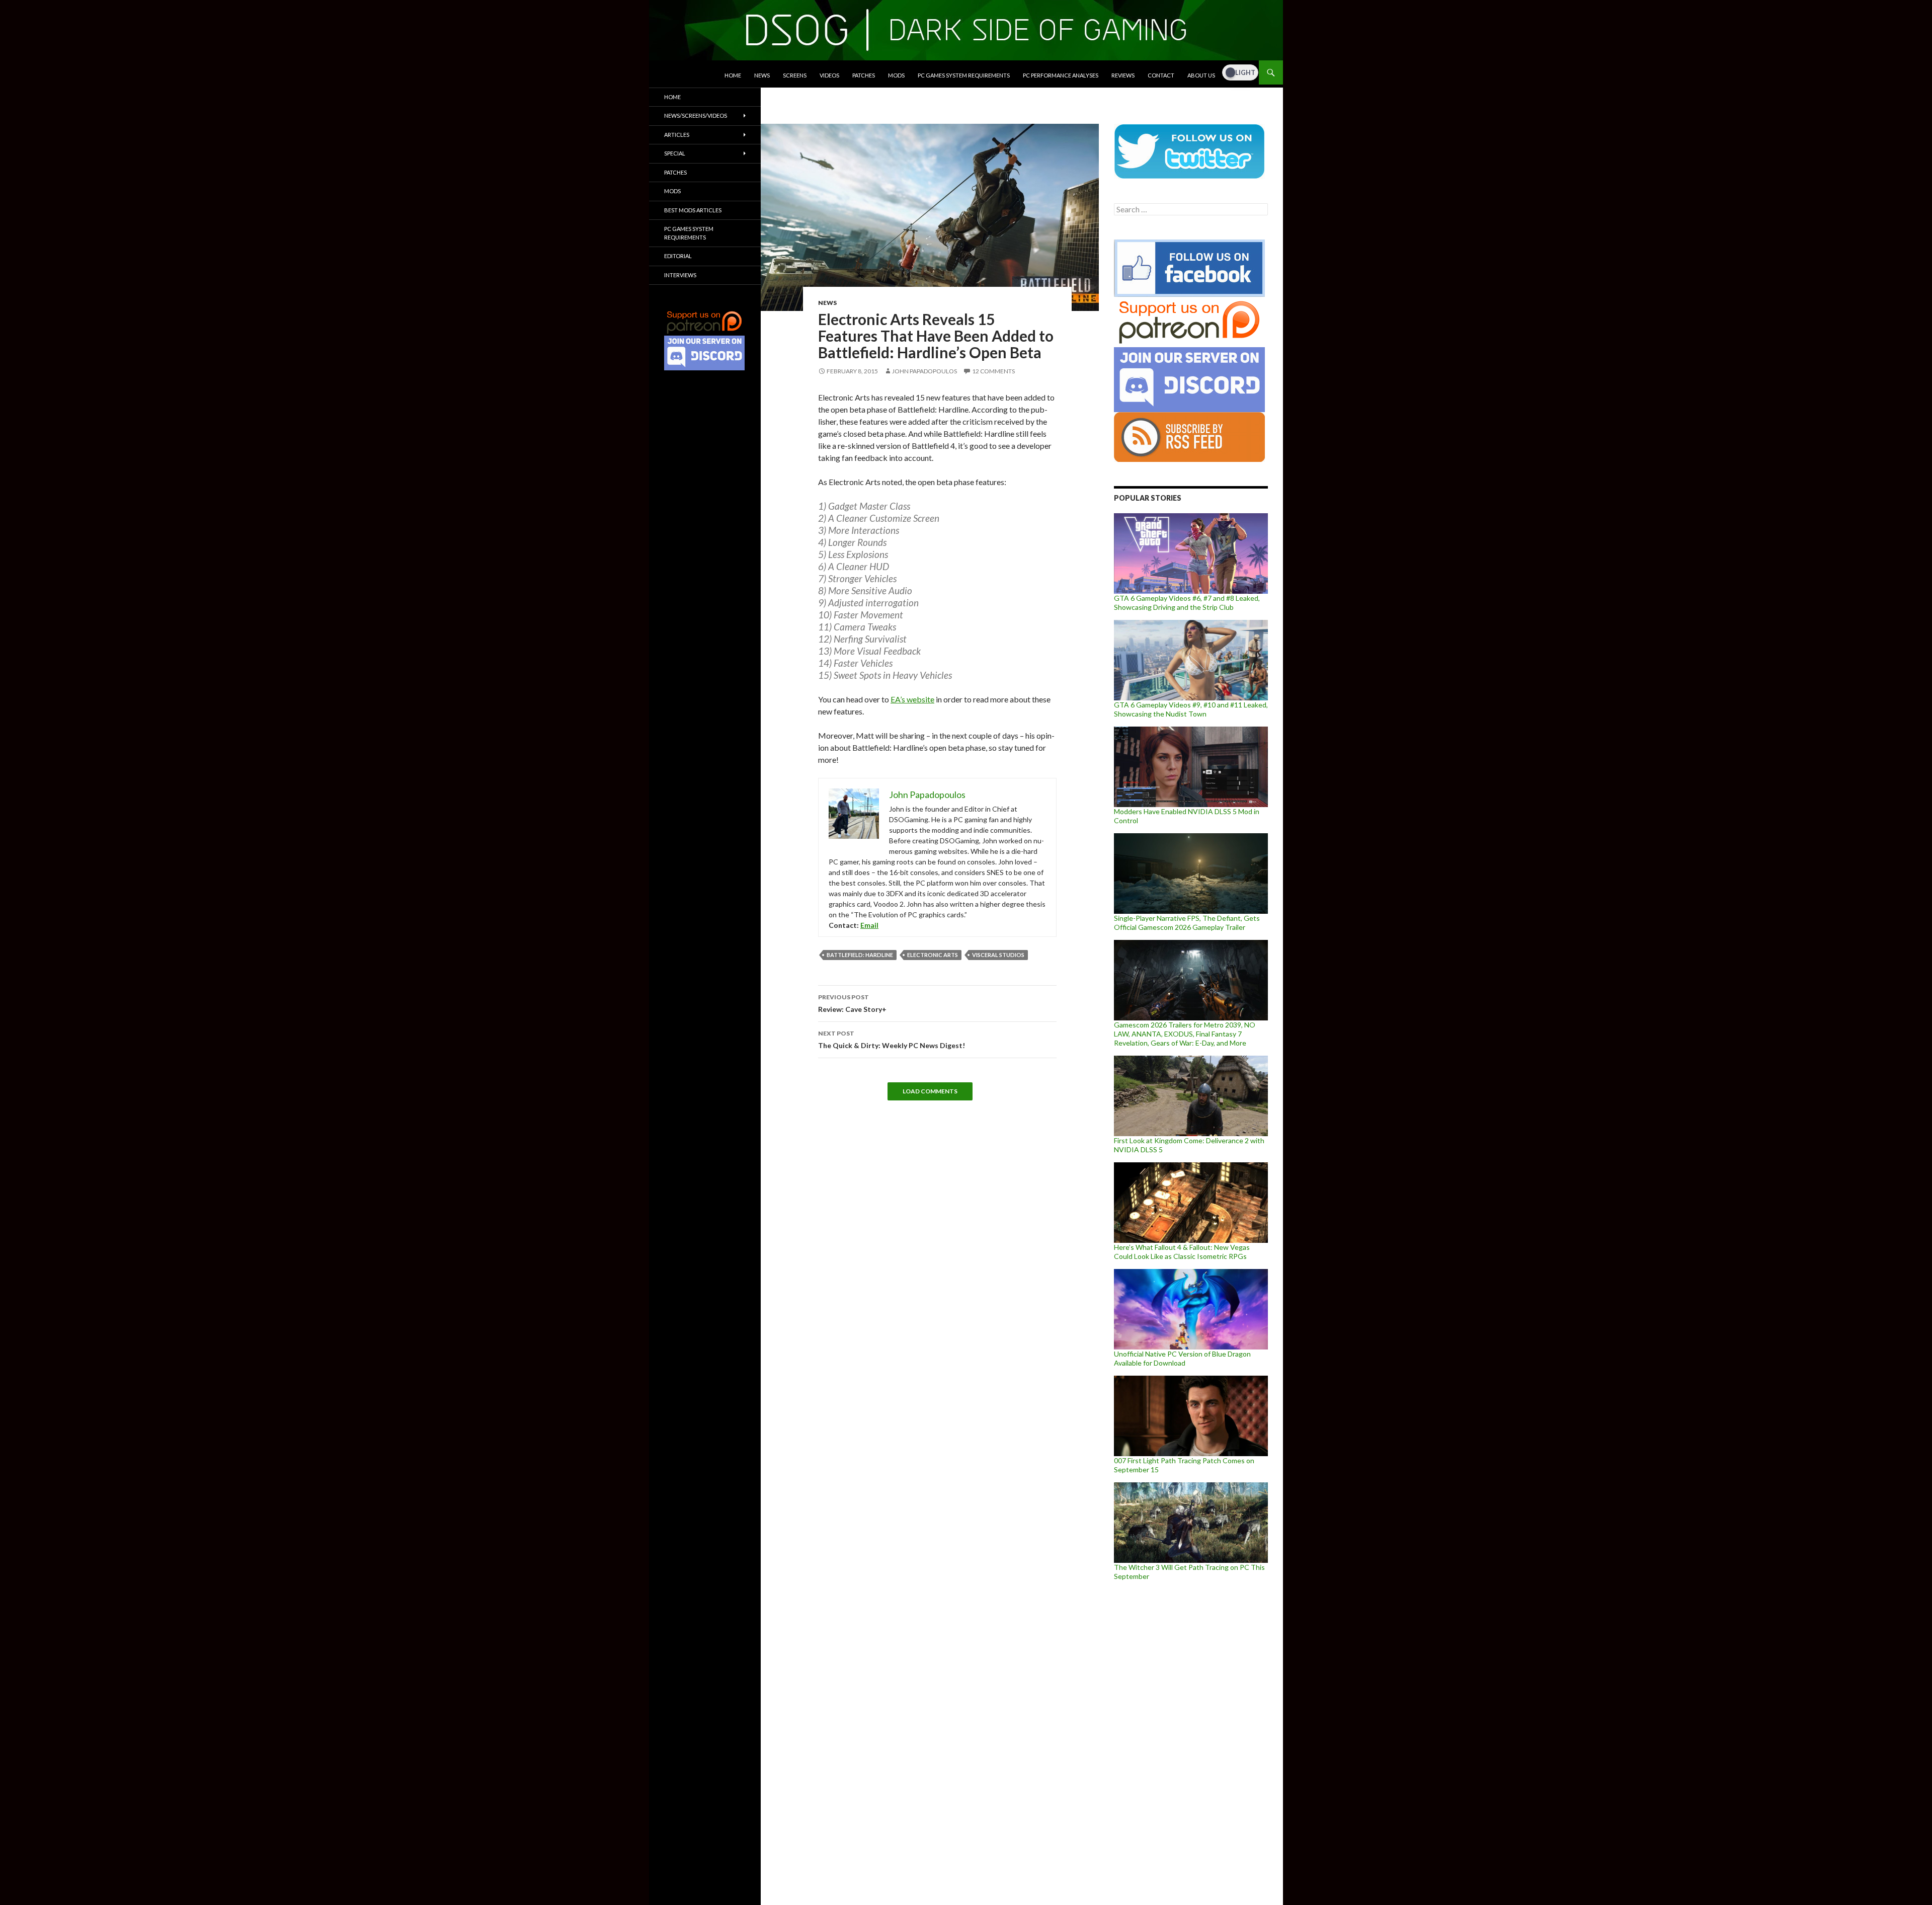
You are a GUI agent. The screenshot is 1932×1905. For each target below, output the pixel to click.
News (762, 75)
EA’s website (912, 699)
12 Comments (993, 371)
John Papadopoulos (924, 371)
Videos (829, 75)
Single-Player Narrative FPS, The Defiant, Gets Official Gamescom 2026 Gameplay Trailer (1187, 923)
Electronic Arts (933, 955)
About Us (1201, 75)
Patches (864, 75)
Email (869, 925)
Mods (896, 75)
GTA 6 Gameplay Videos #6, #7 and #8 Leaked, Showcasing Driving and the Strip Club (1187, 603)
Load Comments (930, 1091)
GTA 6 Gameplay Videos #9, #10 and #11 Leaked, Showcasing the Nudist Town (1191, 709)
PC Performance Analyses (1061, 75)
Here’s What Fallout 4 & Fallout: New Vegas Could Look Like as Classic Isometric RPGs (1182, 1252)
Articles (677, 135)
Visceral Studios (998, 955)
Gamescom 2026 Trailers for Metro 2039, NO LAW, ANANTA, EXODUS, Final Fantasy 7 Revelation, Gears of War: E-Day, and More (1185, 1034)
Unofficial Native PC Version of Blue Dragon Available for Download (1182, 1358)
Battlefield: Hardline (860, 955)
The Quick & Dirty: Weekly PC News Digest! (892, 1040)
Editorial (678, 256)
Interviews (680, 275)
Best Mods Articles (693, 210)
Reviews (1123, 75)
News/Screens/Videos (696, 115)
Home (733, 75)
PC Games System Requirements (964, 75)
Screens (795, 75)
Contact (1161, 75)
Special (675, 153)
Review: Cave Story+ (852, 1003)
